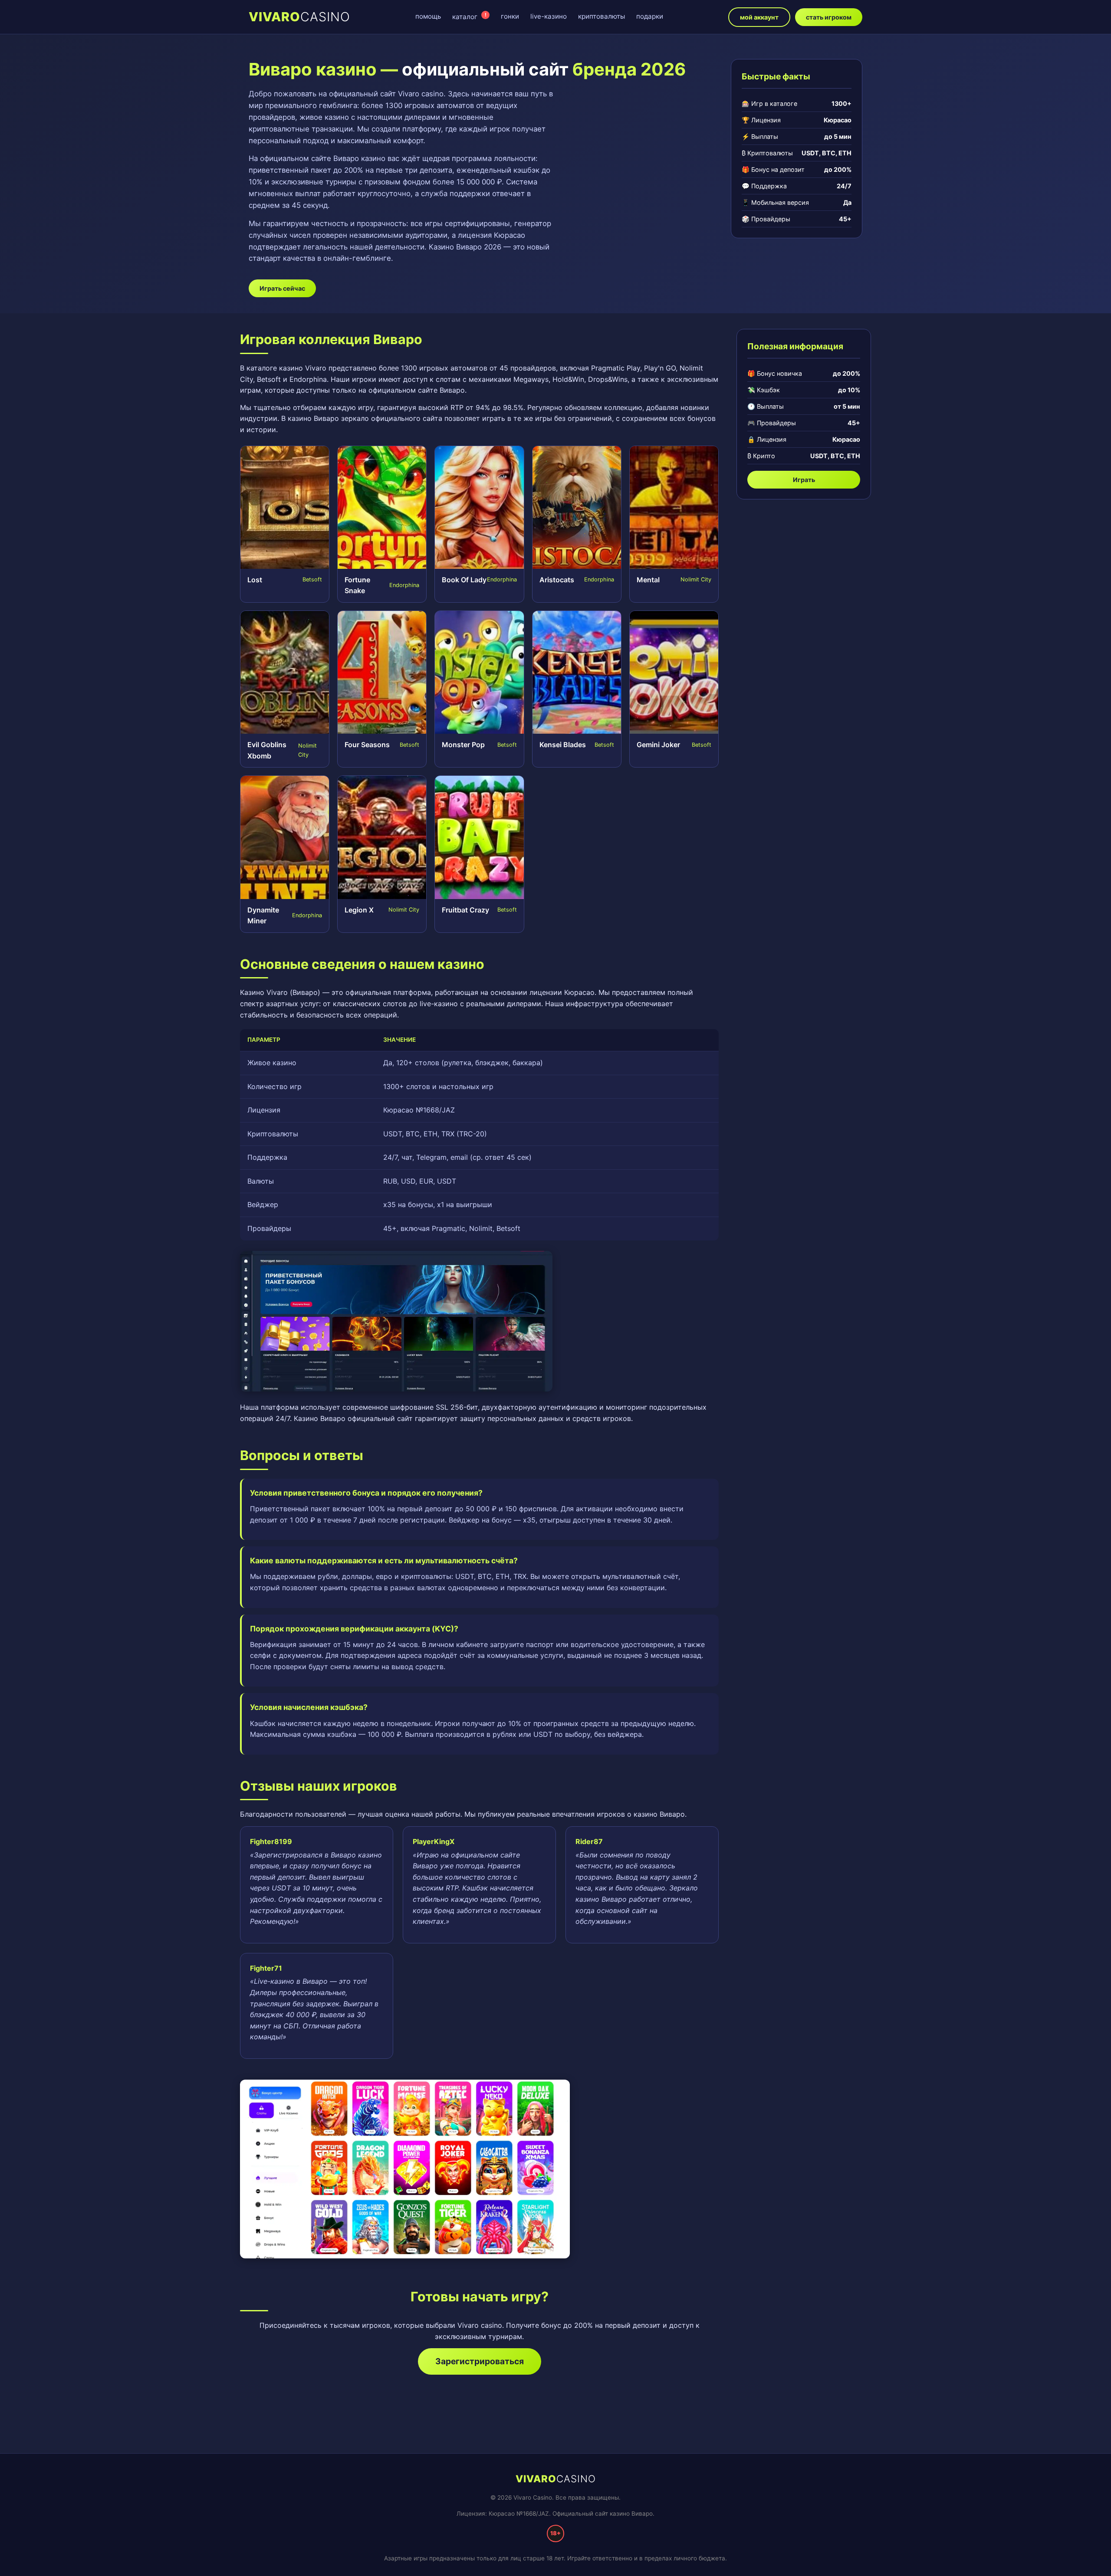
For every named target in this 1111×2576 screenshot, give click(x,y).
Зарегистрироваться (480, 2361)
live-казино (549, 16)
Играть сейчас (282, 288)
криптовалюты (602, 16)
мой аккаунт (759, 17)
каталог (469, 16)
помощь (428, 16)
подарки (650, 16)
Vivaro (299, 17)
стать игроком (829, 17)
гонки (510, 16)
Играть (804, 480)
